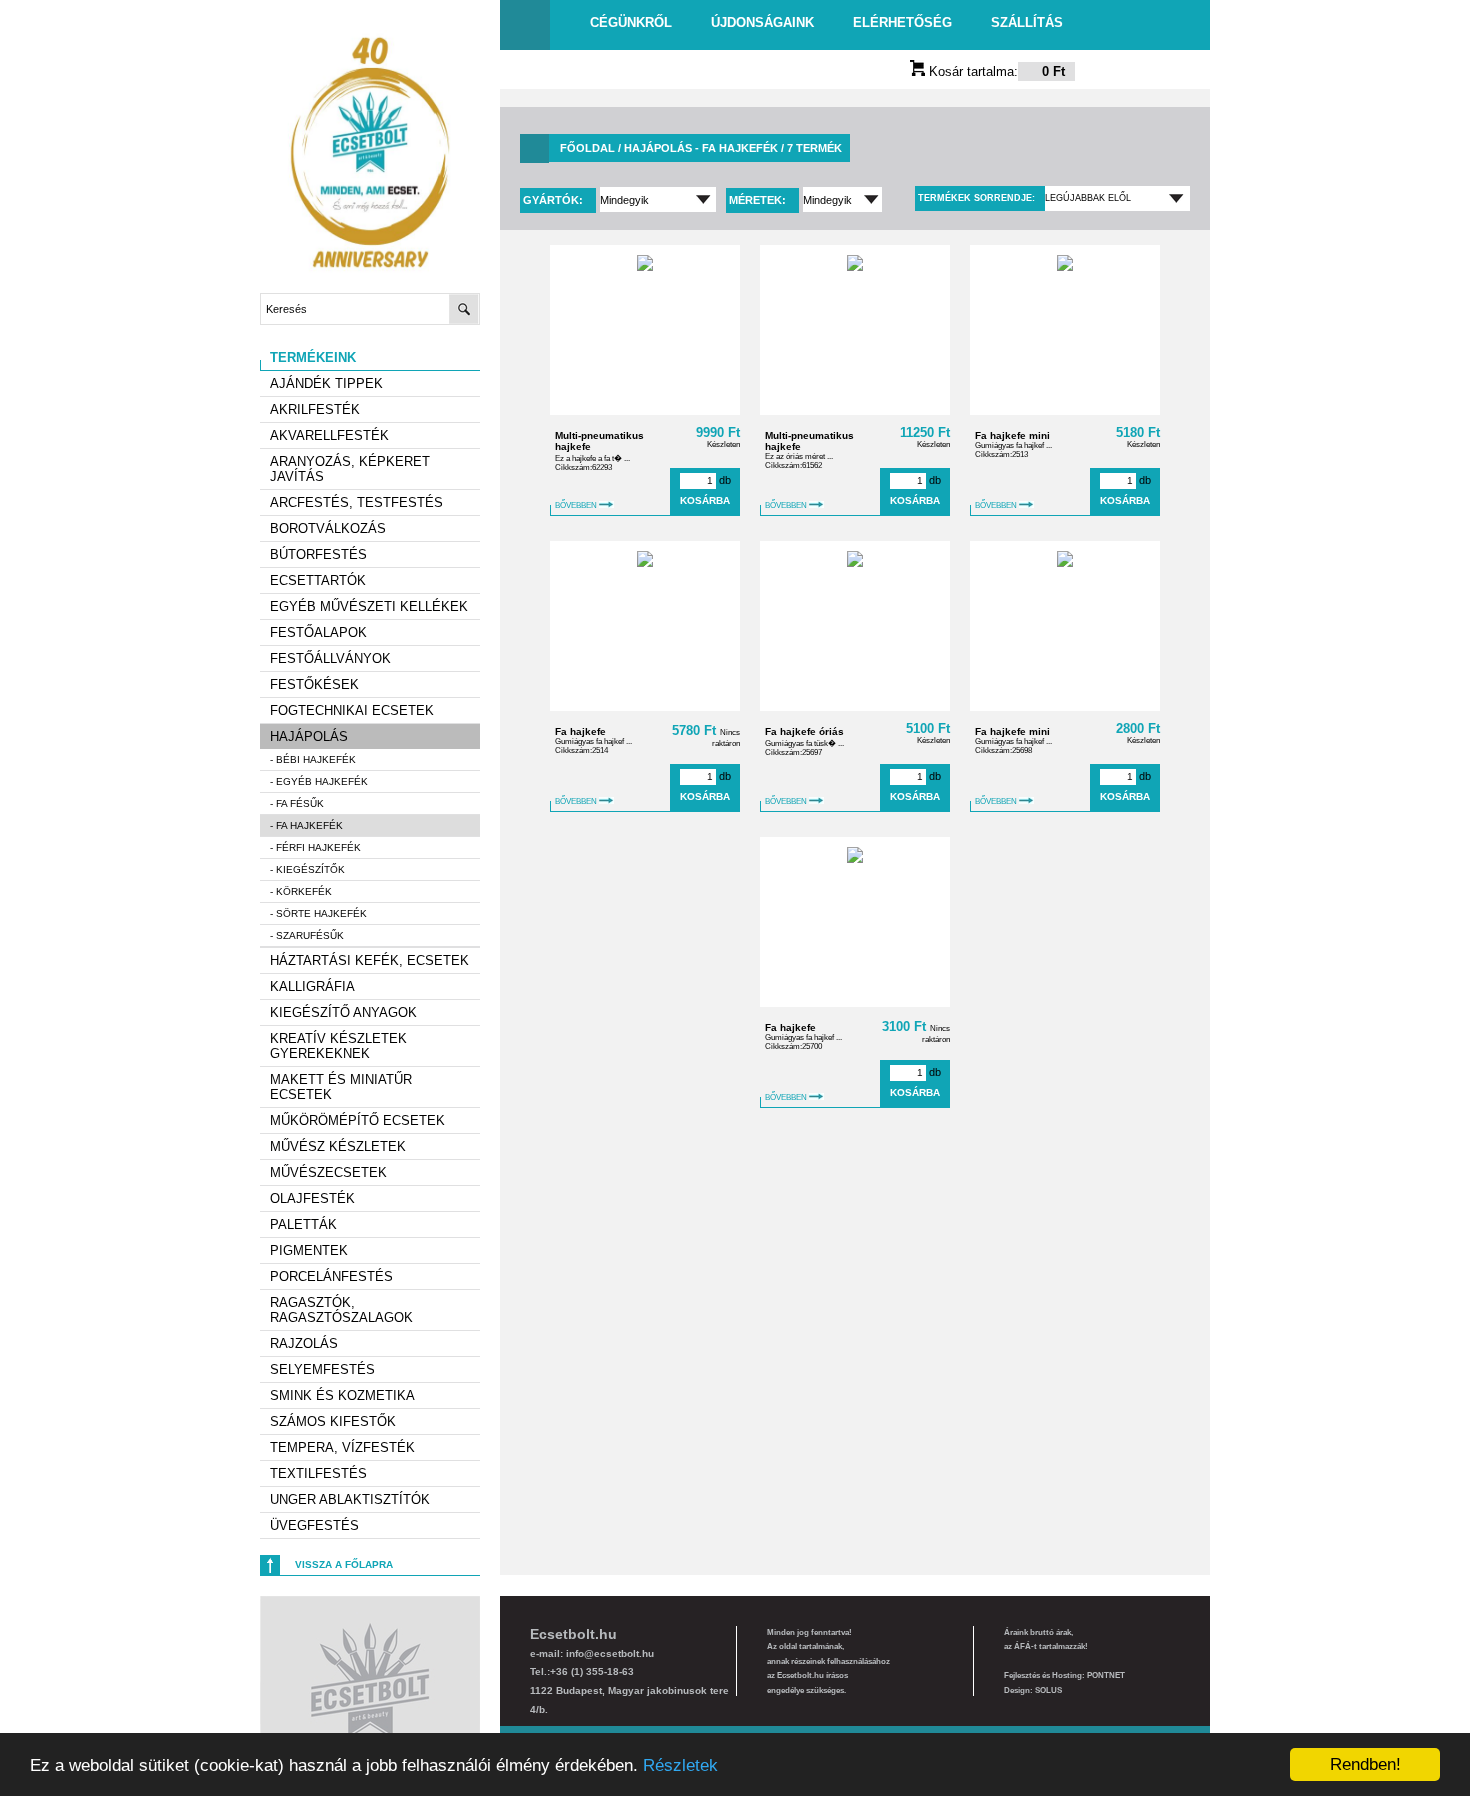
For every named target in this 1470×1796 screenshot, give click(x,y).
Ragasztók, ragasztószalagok (341, 1310)
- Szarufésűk (307, 935)
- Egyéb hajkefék (319, 781)
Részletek (680, 1765)
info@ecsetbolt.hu (610, 1653)
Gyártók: (554, 200)
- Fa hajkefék (306, 825)
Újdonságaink (762, 22)
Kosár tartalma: (995, 71)
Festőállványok (330, 658)
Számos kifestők (333, 1421)
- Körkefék (301, 891)
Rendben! (1365, 1764)
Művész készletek (338, 1146)
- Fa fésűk (297, 803)
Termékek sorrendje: (976, 198)
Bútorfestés (318, 554)
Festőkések (314, 684)
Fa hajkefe (580, 731)
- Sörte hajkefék (318, 913)
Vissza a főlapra (344, 1564)
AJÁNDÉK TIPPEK (326, 383)
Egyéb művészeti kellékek (369, 606)
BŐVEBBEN (577, 505)
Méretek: (759, 200)
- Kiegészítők (307, 869)
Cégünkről (631, 22)
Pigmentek (309, 1250)
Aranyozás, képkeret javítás (350, 469)
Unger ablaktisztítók (350, 1499)
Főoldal (587, 148)
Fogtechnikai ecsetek (352, 710)
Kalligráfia (312, 986)
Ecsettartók (318, 580)
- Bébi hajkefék (313, 759)
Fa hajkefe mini (1012, 435)
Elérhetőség (902, 22)
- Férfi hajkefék (315, 847)
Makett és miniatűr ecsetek (341, 1087)
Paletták (303, 1224)
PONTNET (1106, 1675)
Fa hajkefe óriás (804, 731)
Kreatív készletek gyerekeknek (338, 1046)
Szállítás (1027, 22)
